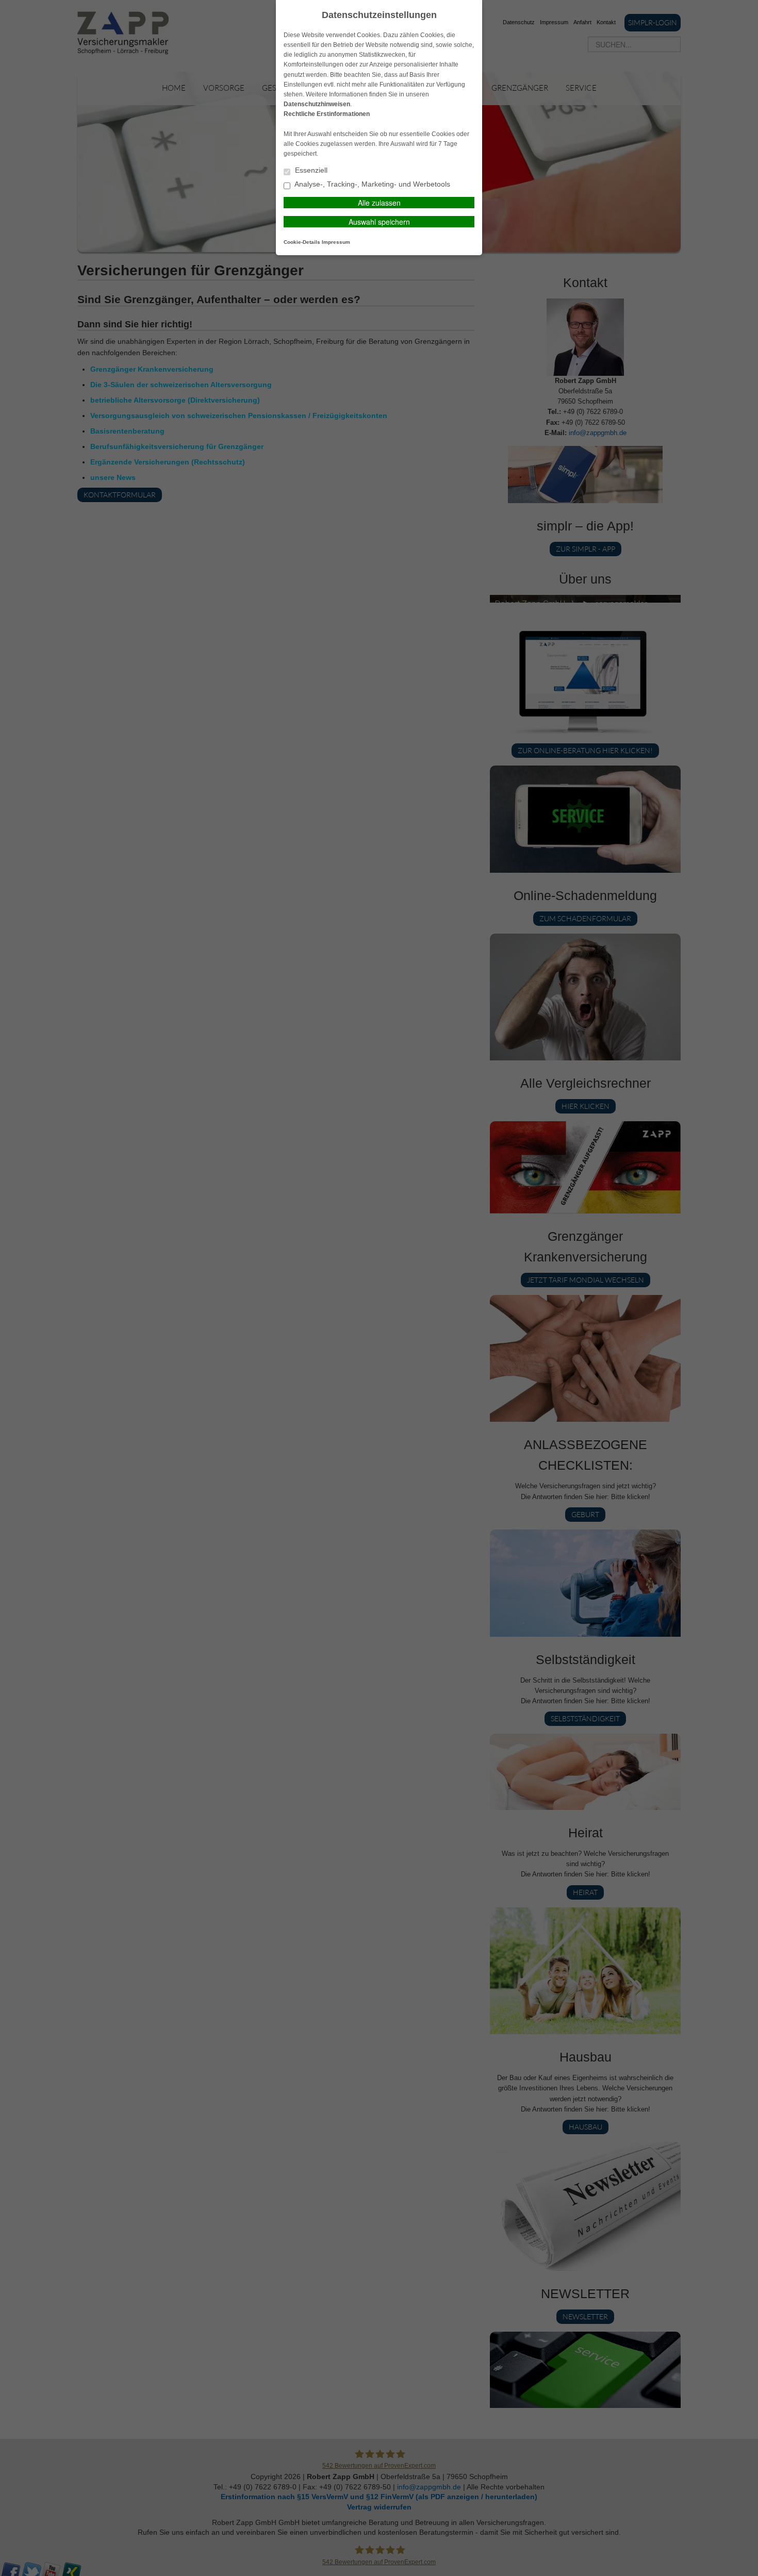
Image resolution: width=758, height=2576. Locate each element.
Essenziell (310, 170)
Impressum (336, 242)
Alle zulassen (379, 203)
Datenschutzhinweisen (317, 104)
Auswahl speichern (379, 222)
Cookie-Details (302, 242)
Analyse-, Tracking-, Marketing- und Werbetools (372, 184)
